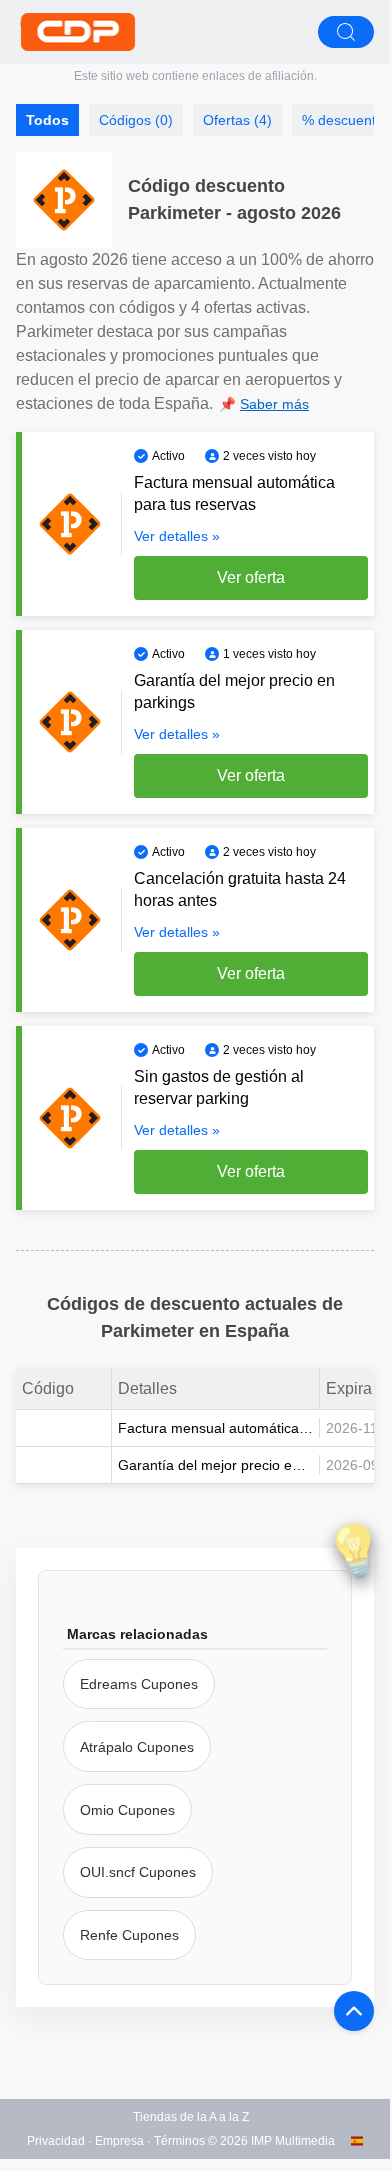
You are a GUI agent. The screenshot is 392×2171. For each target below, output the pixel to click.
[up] (354, 2011)
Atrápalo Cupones (137, 1747)
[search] (346, 32)
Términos (179, 2141)
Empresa (119, 2141)
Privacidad (56, 2141)
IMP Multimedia (293, 2141)
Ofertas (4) (237, 120)
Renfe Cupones (129, 1935)
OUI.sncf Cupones (138, 1872)
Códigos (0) (136, 120)
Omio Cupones (127, 1810)
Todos (47, 120)
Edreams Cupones (139, 1684)
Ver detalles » (177, 536)
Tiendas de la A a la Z (191, 2117)
